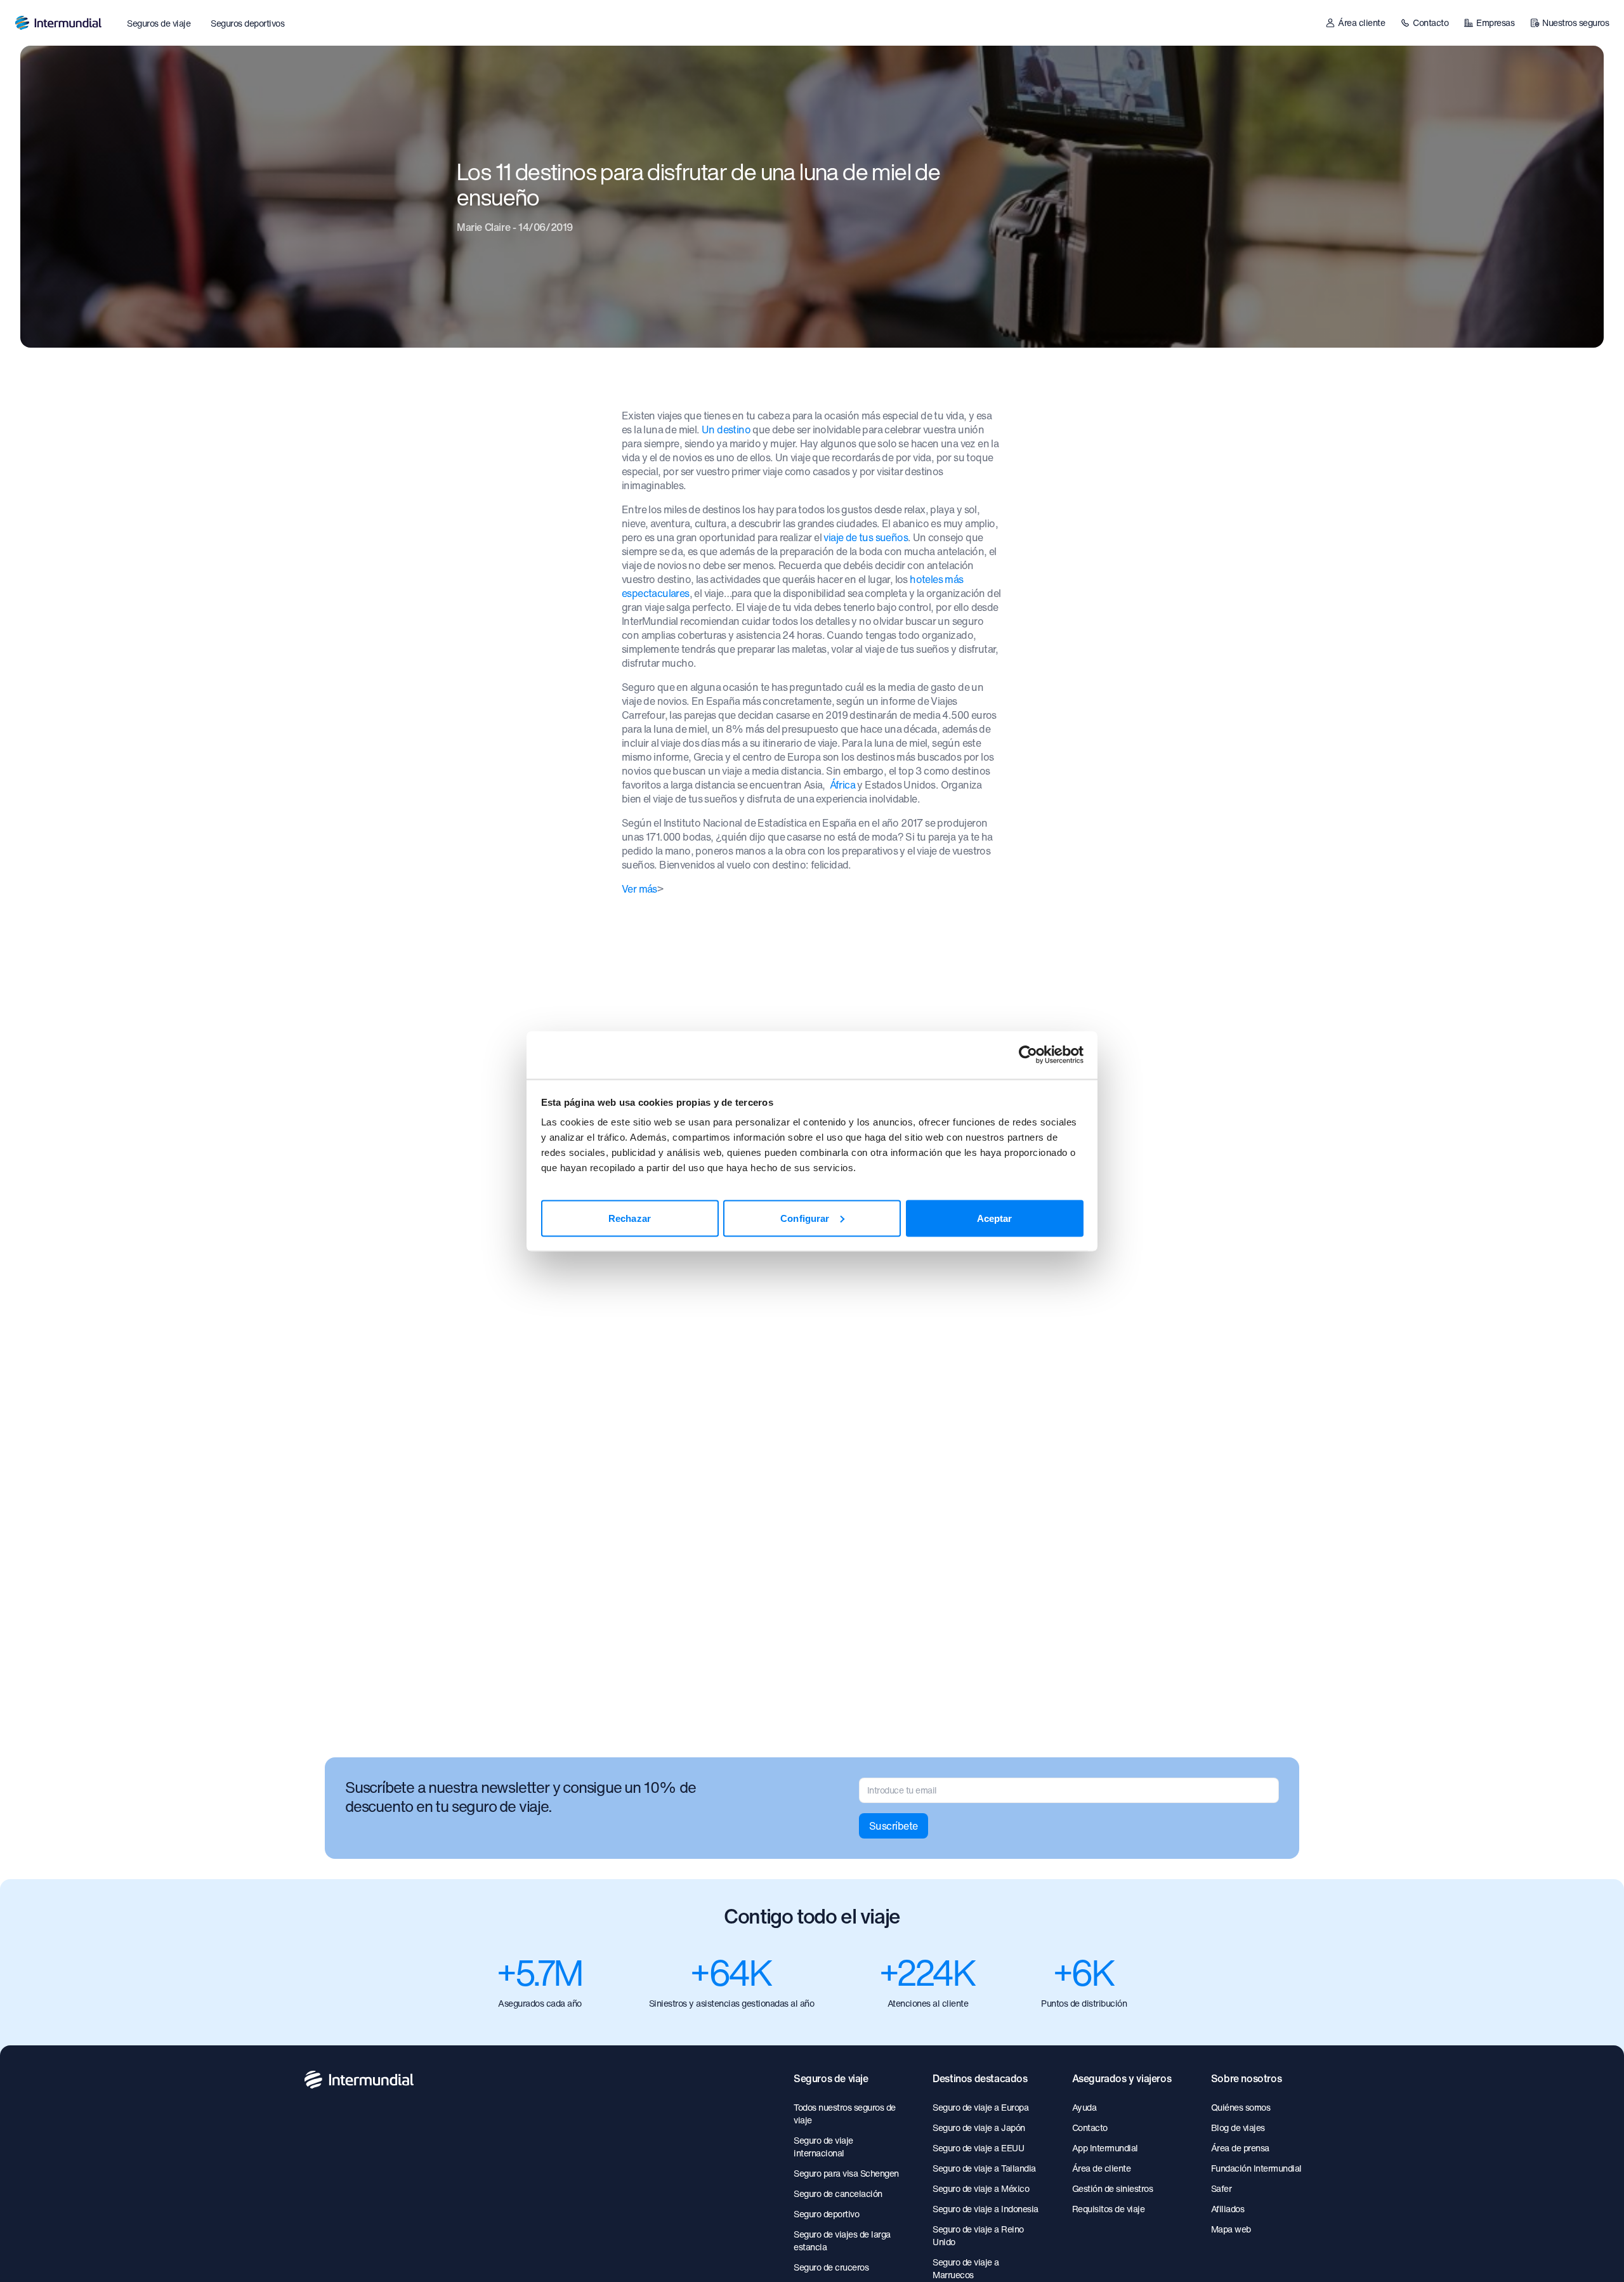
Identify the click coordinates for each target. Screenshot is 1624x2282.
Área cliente (1361, 23)
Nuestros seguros (1575, 23)
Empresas (1495, 23)
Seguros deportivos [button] (247, 23)
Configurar (805, 1218)
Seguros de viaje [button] (159, 23)
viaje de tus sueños (866, 537)
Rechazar (630, 1218)
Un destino (726, 430)
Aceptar (995, 1218)
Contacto (1431, 23)
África (842, 785)
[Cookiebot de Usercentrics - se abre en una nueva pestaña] (1028, 1055)
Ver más (639, 889)
